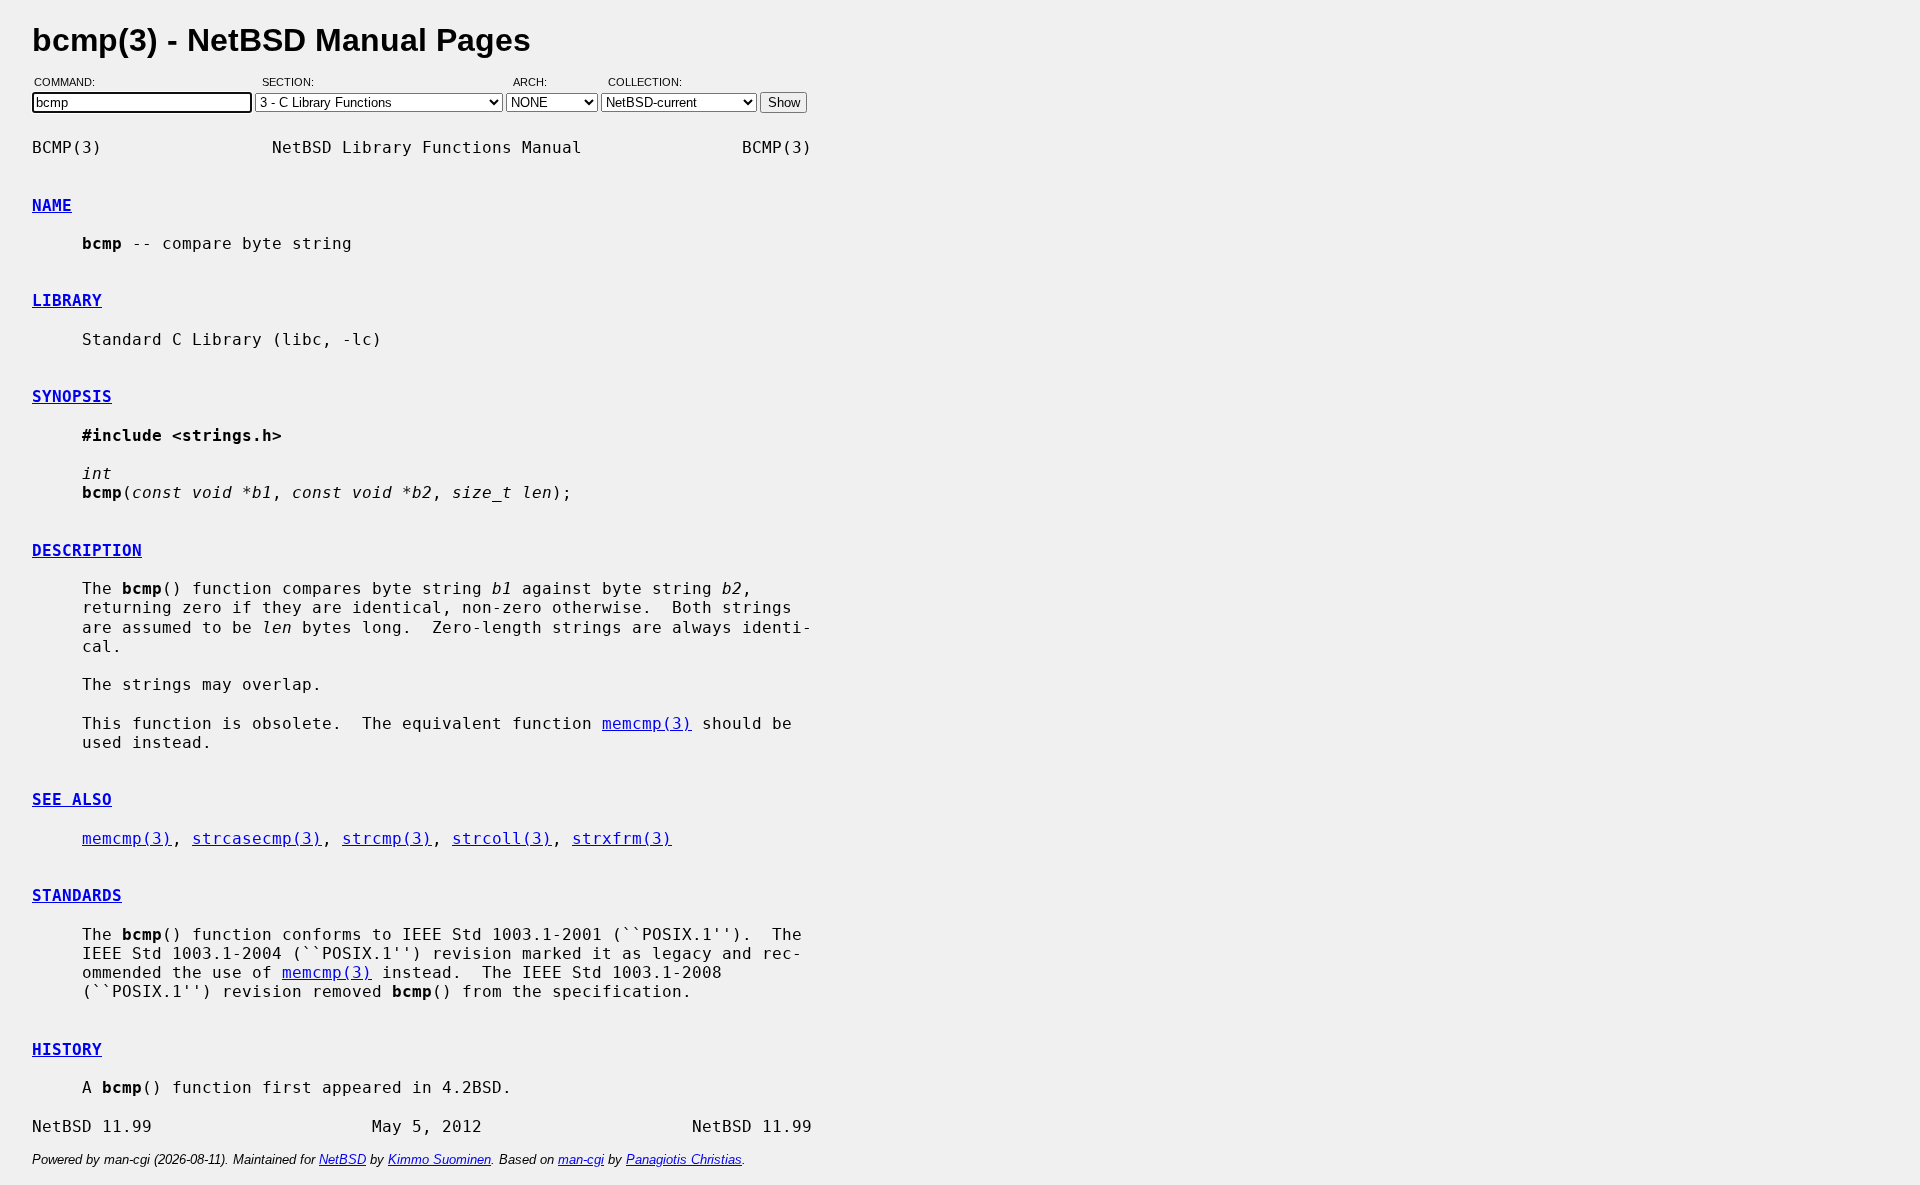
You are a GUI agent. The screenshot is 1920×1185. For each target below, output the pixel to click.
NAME (52, 205)
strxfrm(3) (622, 838)
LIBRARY (67, 300)
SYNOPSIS (72, 396)
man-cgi (581, 1159)
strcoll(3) (502, 838)
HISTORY (67, 1049)
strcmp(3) (387, 838)
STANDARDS (77, 895)
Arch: (539, 83)
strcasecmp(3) (257, 838)
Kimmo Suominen (439, 1159)
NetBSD (342, 1159)
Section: (292, 83)
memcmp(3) (647, 723)
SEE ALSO (72, 799)
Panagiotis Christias (684, 1159)
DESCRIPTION (87, 550)
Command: (70, 83)
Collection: (645, 83)
